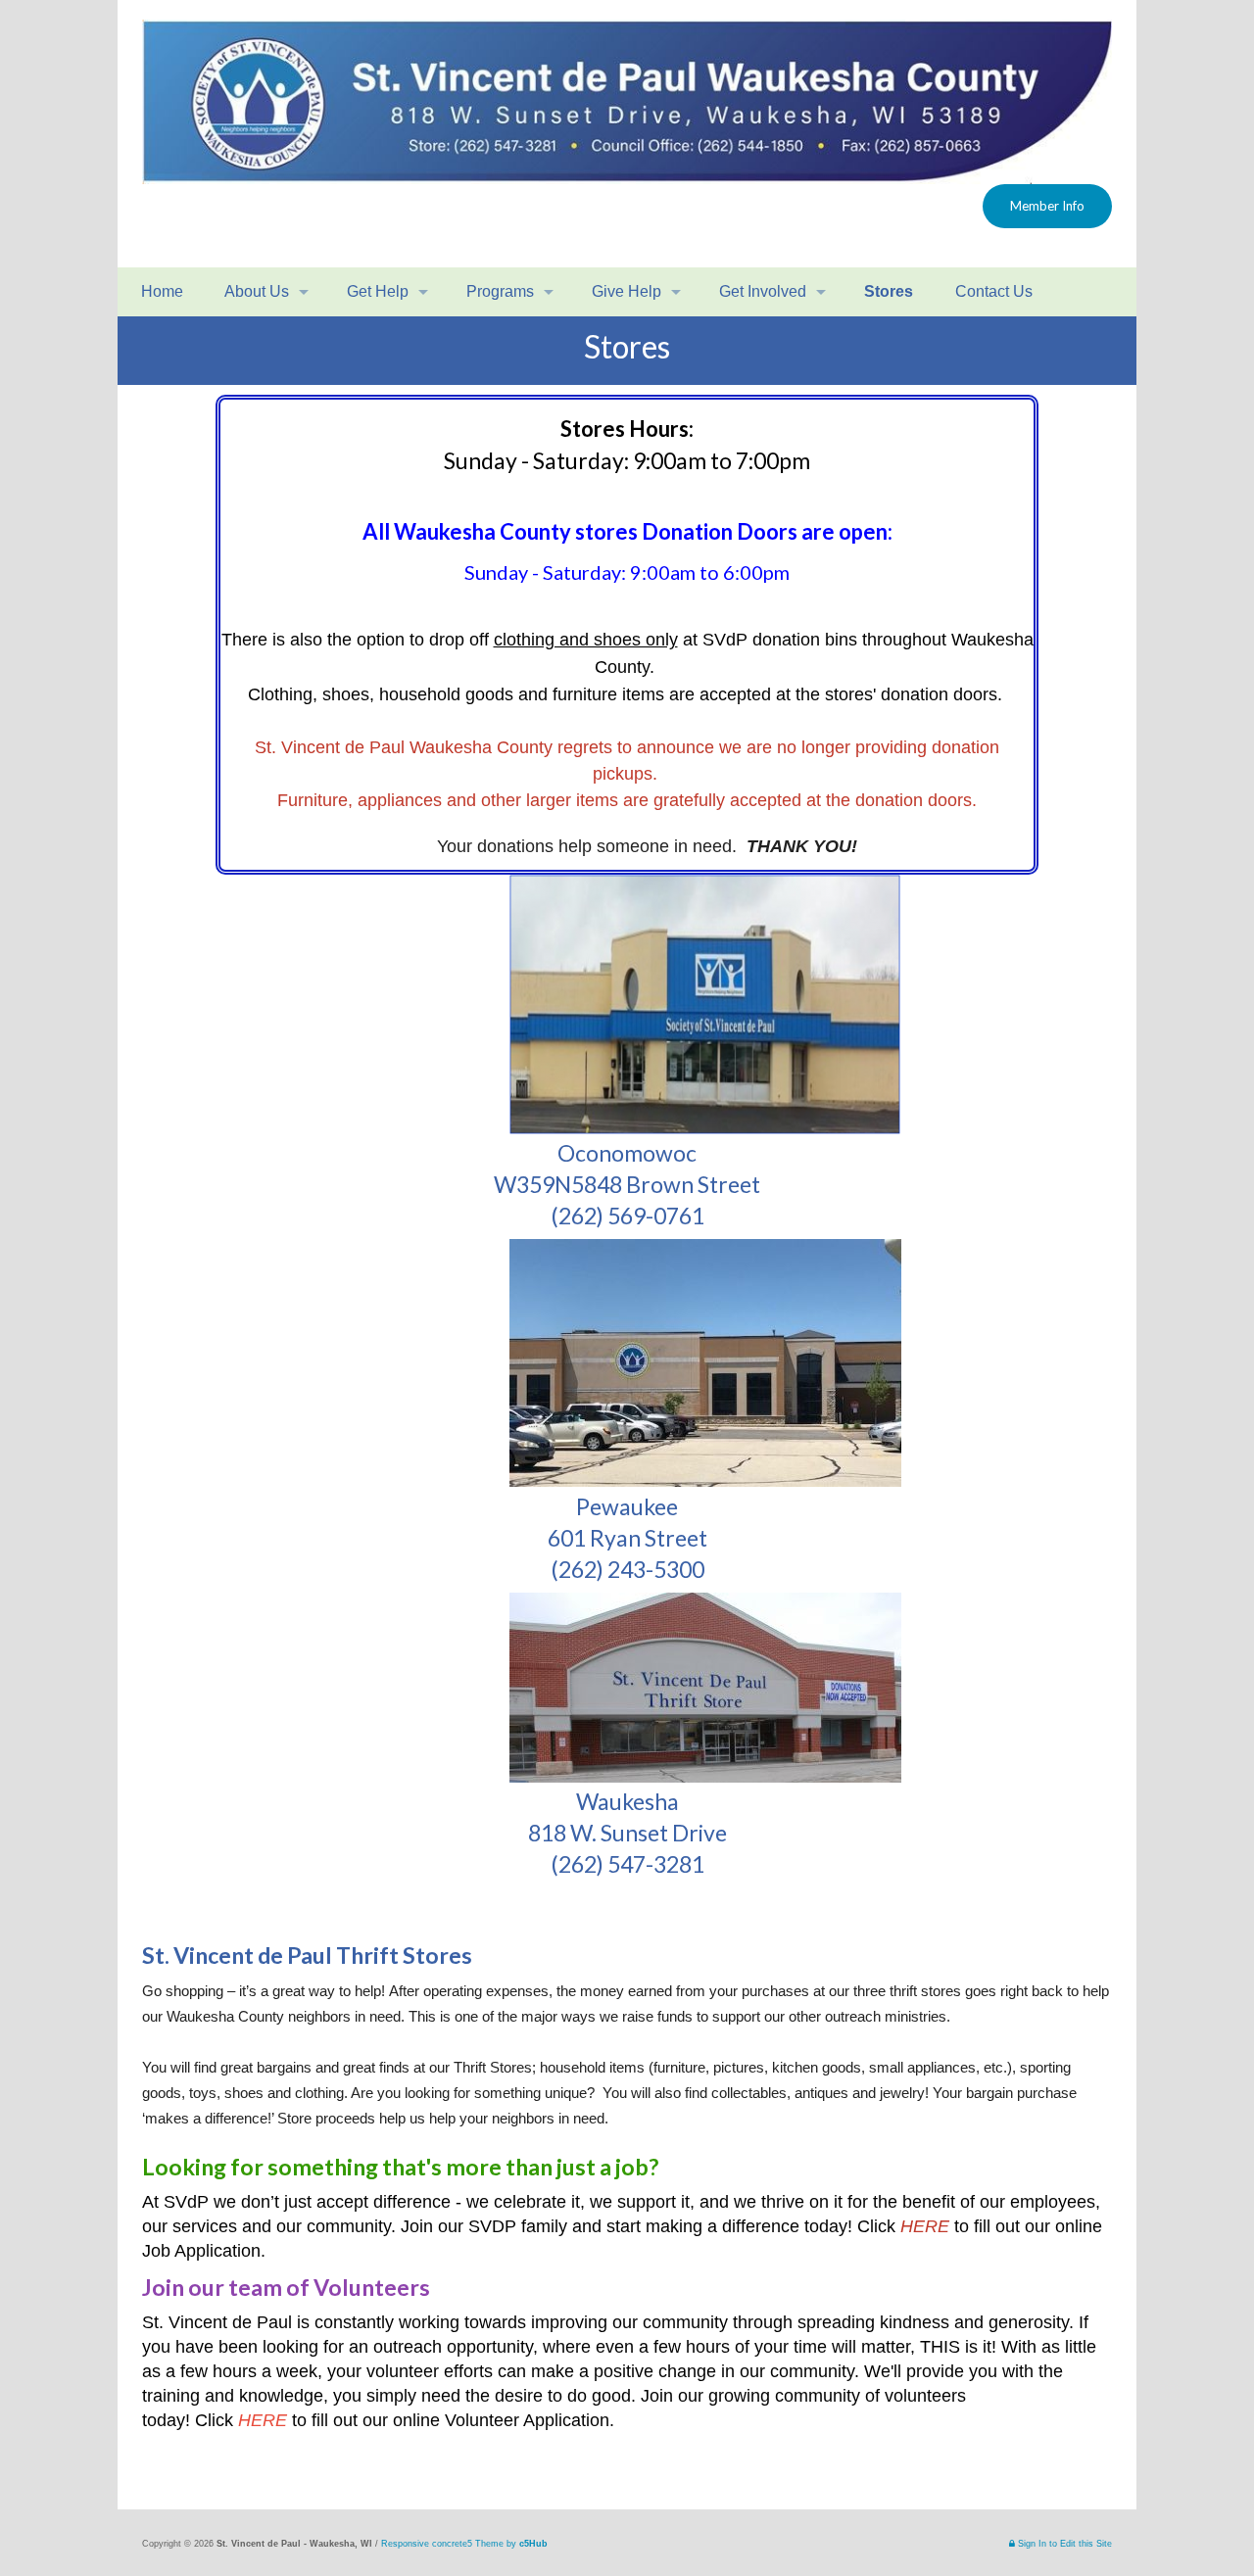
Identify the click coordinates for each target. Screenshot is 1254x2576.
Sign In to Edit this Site (1063, 2544)
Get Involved (763, 291)
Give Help (627, 291)
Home (160, 291)
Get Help (378, 291)
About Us (255, 291)
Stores (889, 291)
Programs (500, 291)
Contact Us (992, 291)
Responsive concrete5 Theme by (464, 2544)
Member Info (1047, 206)
